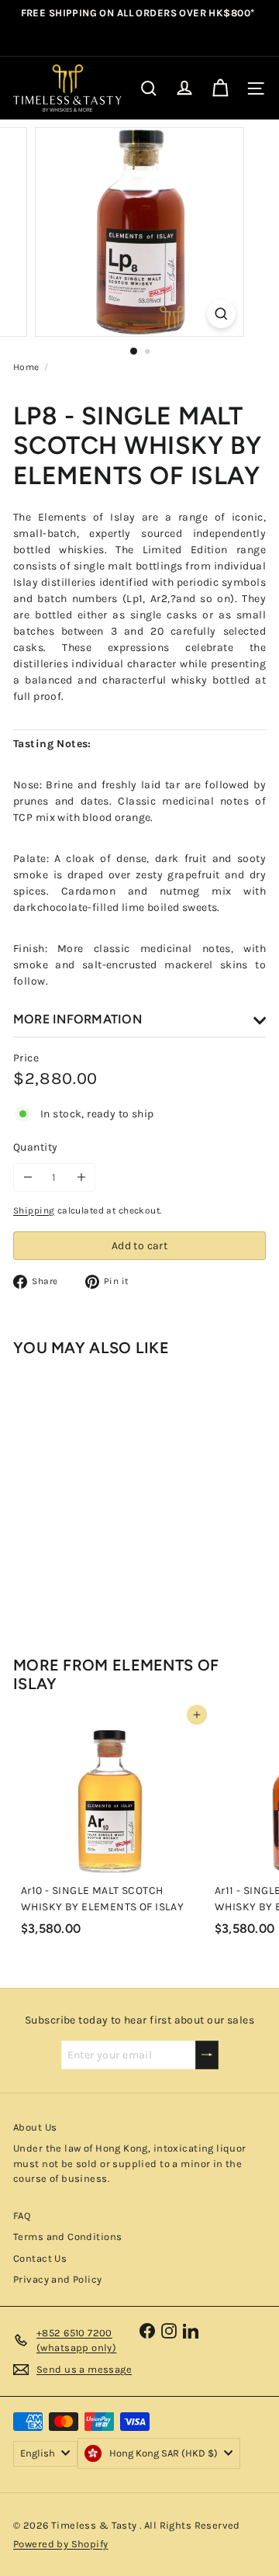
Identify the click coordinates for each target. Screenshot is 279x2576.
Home (26, 367)
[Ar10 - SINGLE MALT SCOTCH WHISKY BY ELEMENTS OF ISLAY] (110, 1829)
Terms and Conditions (67, 2237)
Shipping (34, 1210)
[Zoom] (221, 314)
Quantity (35, 1147)
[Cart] (220, 88)
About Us (35, 2127)
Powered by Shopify (61, 2544)
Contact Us (40, 2258)
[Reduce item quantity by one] (28, 1177)
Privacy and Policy (58, 2279)
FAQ (22, 2216)
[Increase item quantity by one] (81, 1177)
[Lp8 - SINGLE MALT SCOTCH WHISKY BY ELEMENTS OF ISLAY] (110, 1493)
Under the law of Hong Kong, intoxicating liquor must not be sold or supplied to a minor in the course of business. (130, 2163)
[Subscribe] (207, 2055)
